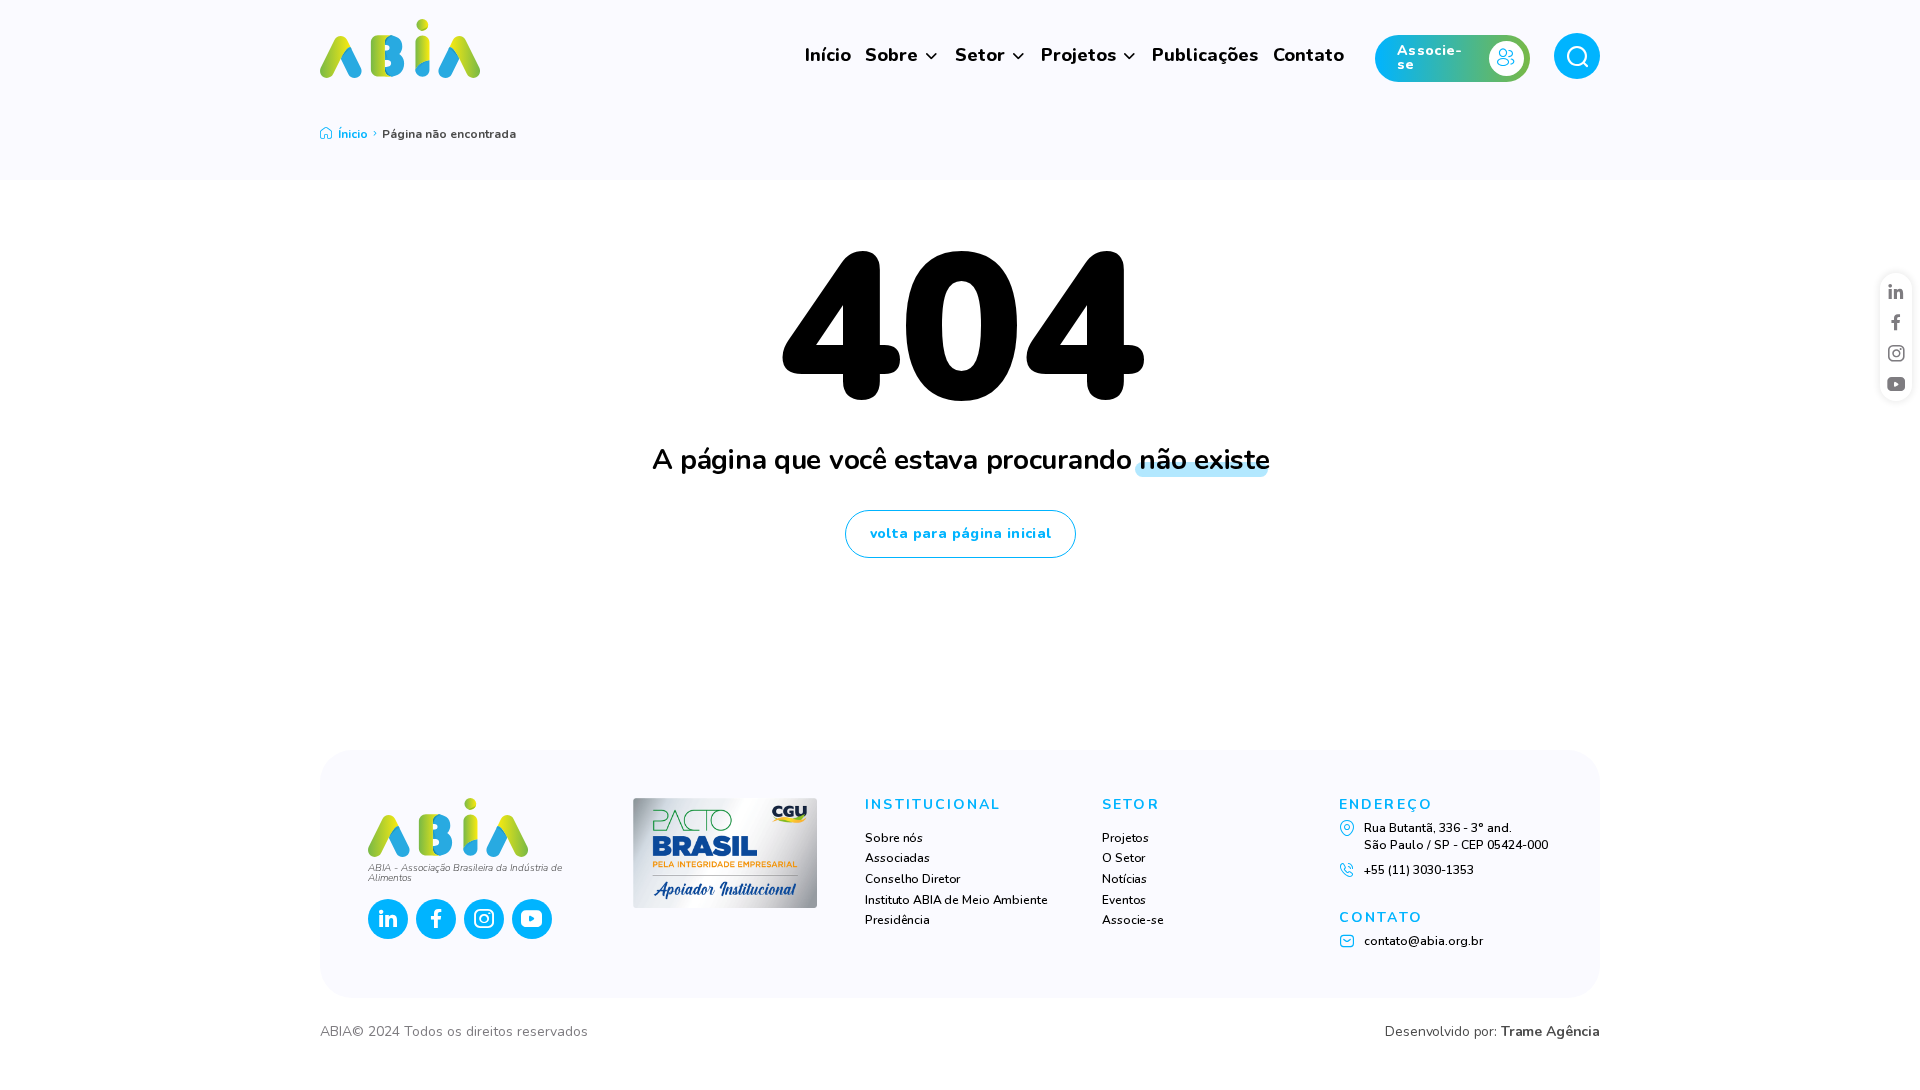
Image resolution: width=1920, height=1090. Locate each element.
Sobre (891, 55)
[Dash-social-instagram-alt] (1896, 353)
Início (828, 55)
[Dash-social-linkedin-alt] (1896, 291)
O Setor (1123, 858)
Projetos (1078, 55)
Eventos (1124, 900)
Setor (980, 55)
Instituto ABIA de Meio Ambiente (956, 900)
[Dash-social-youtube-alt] (1896, 384)
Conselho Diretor (912, 879)
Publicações (1205, 55)
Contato (1308, 55)
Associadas (897, 858)
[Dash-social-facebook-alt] (1896, 322)
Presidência (897, 920)
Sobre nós (894, 838)
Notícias (1124, 879)
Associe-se (1133, 920)
